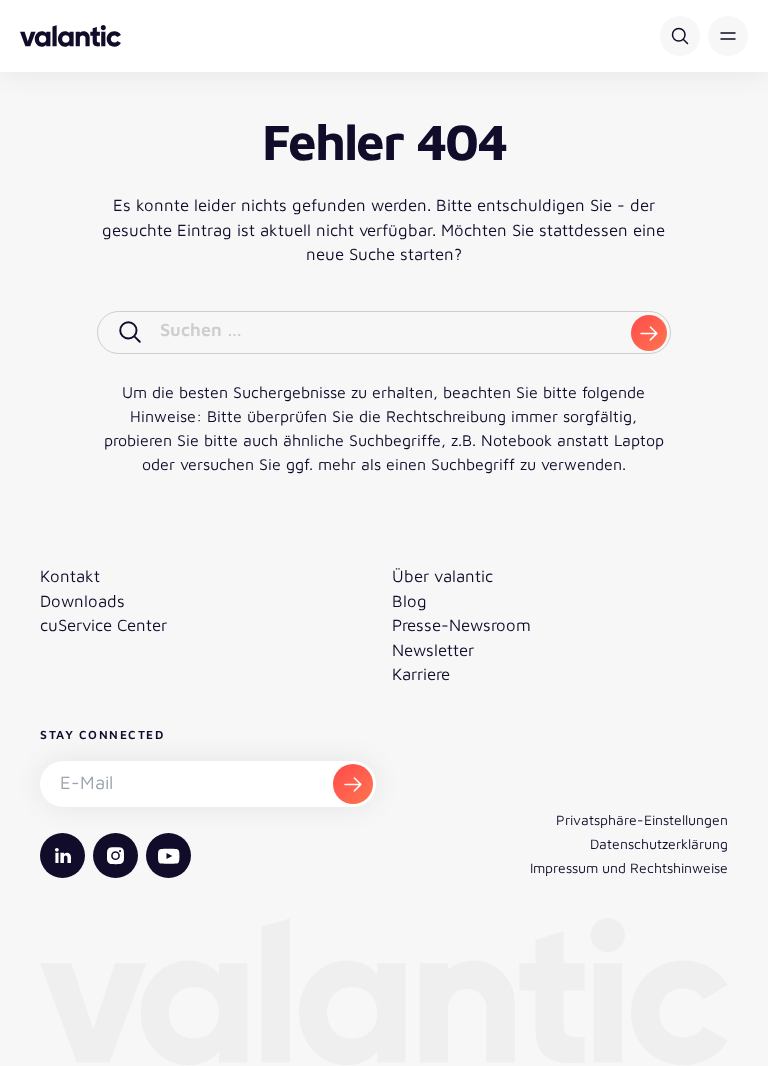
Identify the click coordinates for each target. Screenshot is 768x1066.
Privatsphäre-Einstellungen (642, 819)
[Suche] (680, 36)
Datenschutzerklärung (659, 843)
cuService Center (103, 625)
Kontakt (70, 576)
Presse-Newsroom (461, 625)
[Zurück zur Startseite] (70, 36)
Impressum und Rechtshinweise (629, 867)
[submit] (649, 333)
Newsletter (433, 650)
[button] (728, 36)
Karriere (421, 674)
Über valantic (442, 576)
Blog (409, 601)
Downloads (82, 601)
